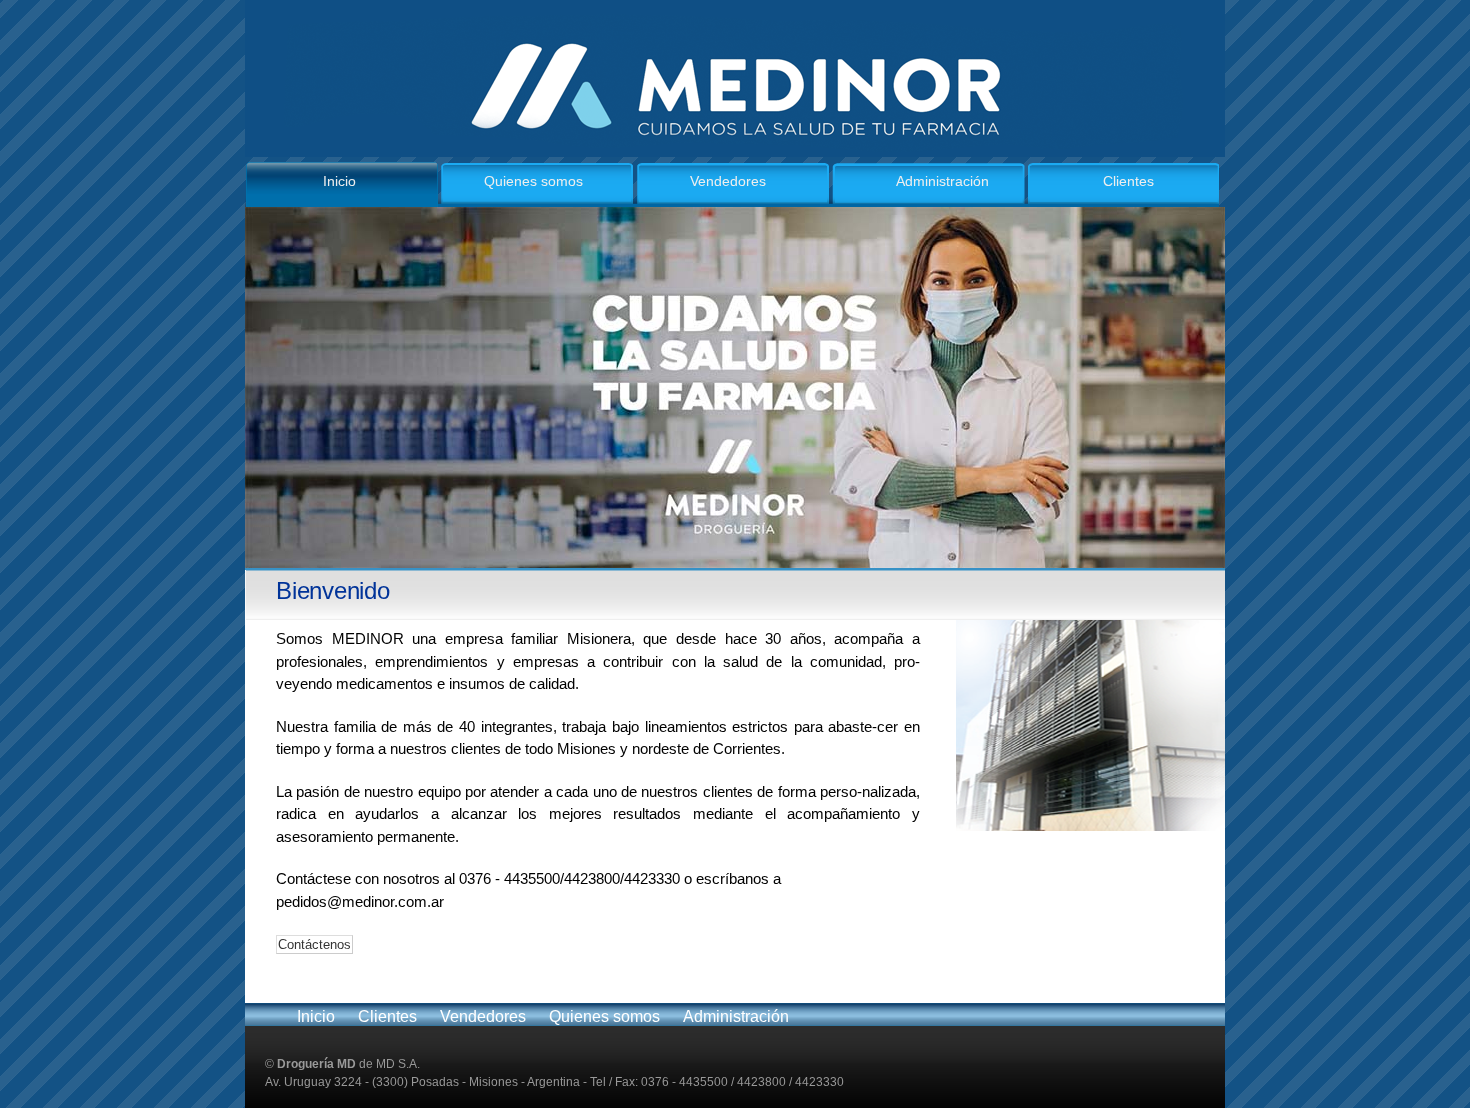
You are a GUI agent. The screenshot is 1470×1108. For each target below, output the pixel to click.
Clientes (1128, 181)
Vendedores (728, 181)
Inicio (339, 181)
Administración (942, 181)
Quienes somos (533, 181)
